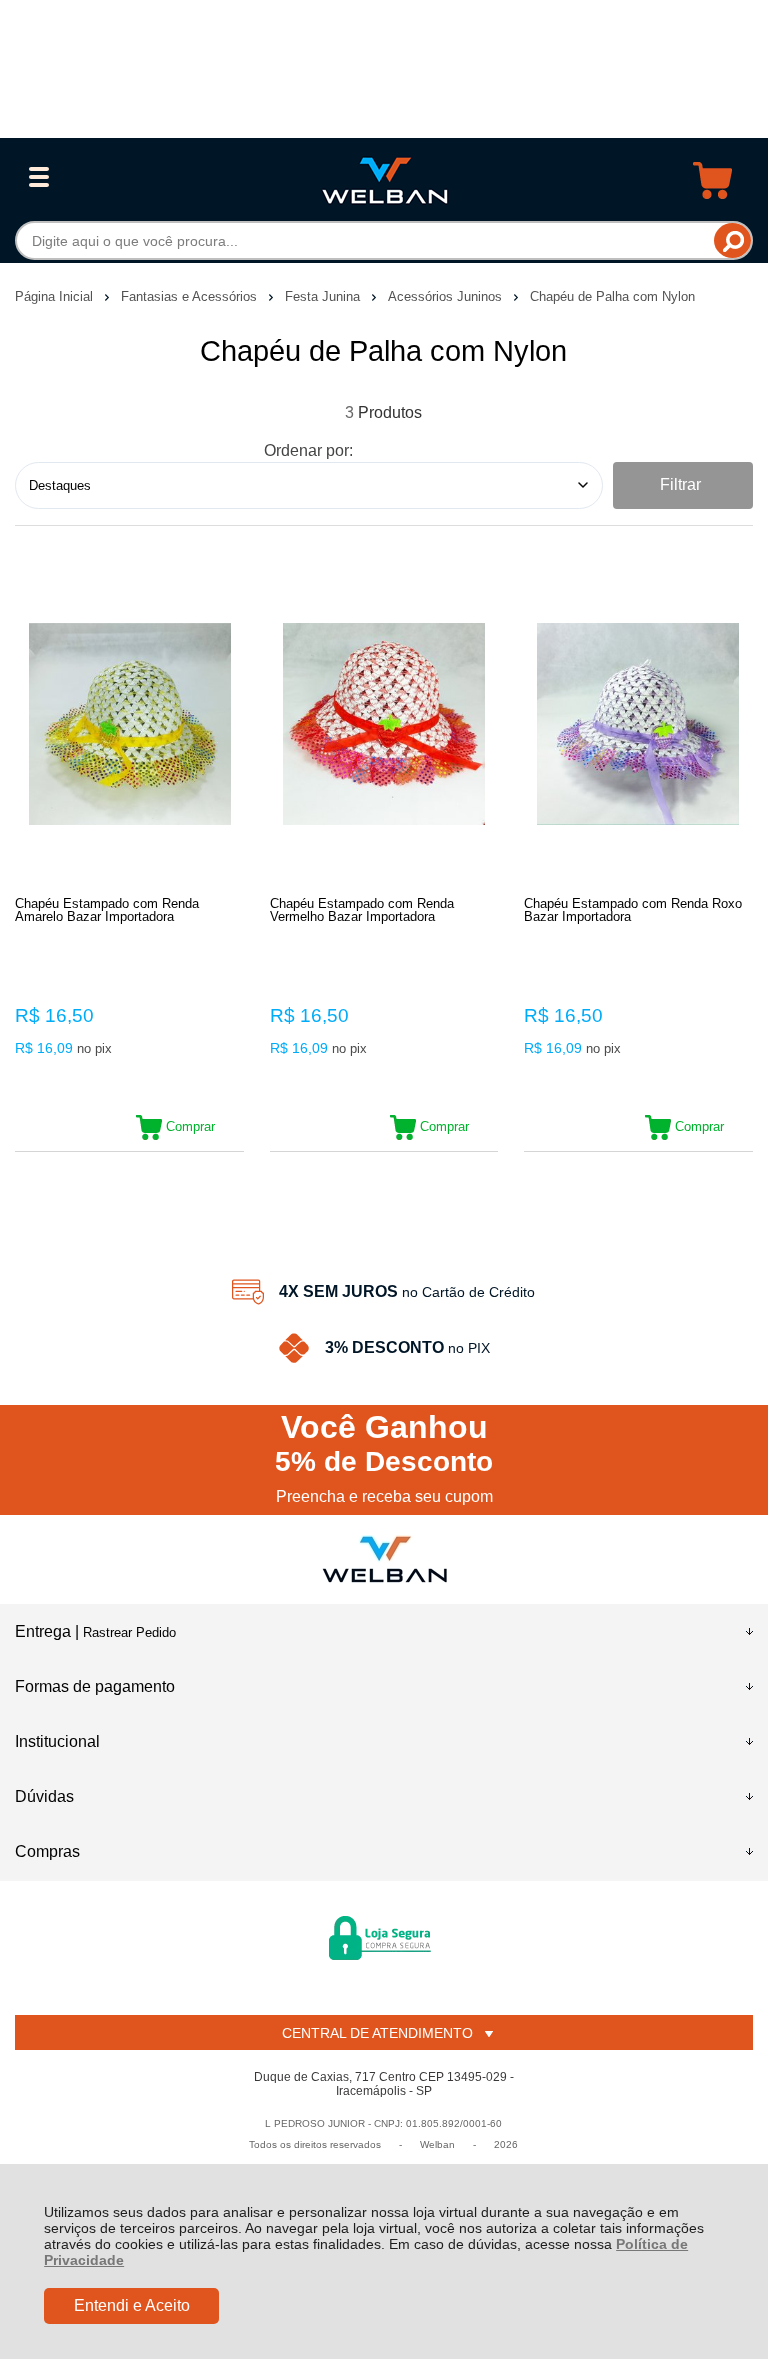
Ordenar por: (308, 450)
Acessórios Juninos (447, 296)
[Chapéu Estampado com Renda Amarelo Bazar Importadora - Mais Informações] (129, 724)
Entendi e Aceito (132, 2305)
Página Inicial (56, 296)
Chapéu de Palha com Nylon (612, 296)
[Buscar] (732, 240)
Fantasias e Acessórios (191, 296)
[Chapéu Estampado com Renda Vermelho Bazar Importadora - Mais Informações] (384, 724)
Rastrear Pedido (129, 1632)
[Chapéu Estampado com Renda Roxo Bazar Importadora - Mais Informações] (638, 724)
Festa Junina (324, 296)
